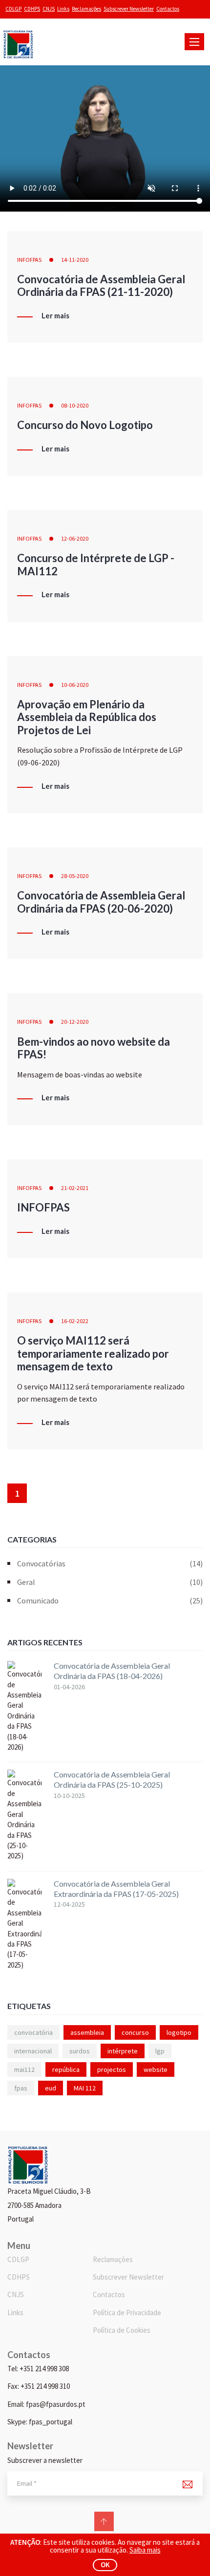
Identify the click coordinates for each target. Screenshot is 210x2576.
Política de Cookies (122, 2330)
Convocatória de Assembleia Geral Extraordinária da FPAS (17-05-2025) (116, 1889)
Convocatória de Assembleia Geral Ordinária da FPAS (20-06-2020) (101, 902)
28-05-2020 (75, 876)
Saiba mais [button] (145, 2550)
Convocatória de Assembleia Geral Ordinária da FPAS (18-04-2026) (112, 1671)
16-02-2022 (75, 1321)
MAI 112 (85, 2088)
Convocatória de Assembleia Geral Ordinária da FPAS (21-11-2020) (101, 285)
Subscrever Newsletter (129, 9)
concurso (135, 2032)
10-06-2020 (75, 685)
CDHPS (32, 9)
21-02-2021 (75, 1188)
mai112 (24, 2069)
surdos (80, 2051)
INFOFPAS (29, 260)
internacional (33, 2051)
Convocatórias (110, 1563)
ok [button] (105, 2565)
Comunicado (110, 1600)
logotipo (179, 2032)
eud (51, 2088)
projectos (112, 2069)
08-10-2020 (75, 405)
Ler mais (55, 316)
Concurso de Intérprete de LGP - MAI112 (96, 564)
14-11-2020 (75, 260)
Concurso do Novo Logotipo (85, 425)
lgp (160, 2051)
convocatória (33, 2032)
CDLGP (13, 9)
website (156, 2069)
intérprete (123, 2051)
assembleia (87, 2032)
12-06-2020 (75, 538)
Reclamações (86, 9)
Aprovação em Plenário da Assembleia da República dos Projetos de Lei (87, 717)
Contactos (168, 9)
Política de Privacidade (127, 2313)
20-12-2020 (75, 1022)
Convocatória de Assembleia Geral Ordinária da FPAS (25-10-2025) (112, 1779)
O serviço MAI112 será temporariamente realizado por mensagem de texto (93, 1353)
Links (63, 9)
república (66, 2069)
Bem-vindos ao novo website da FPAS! (94, 1048)
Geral (110, 1582)
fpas (21, 2088)
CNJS (49, 9)
